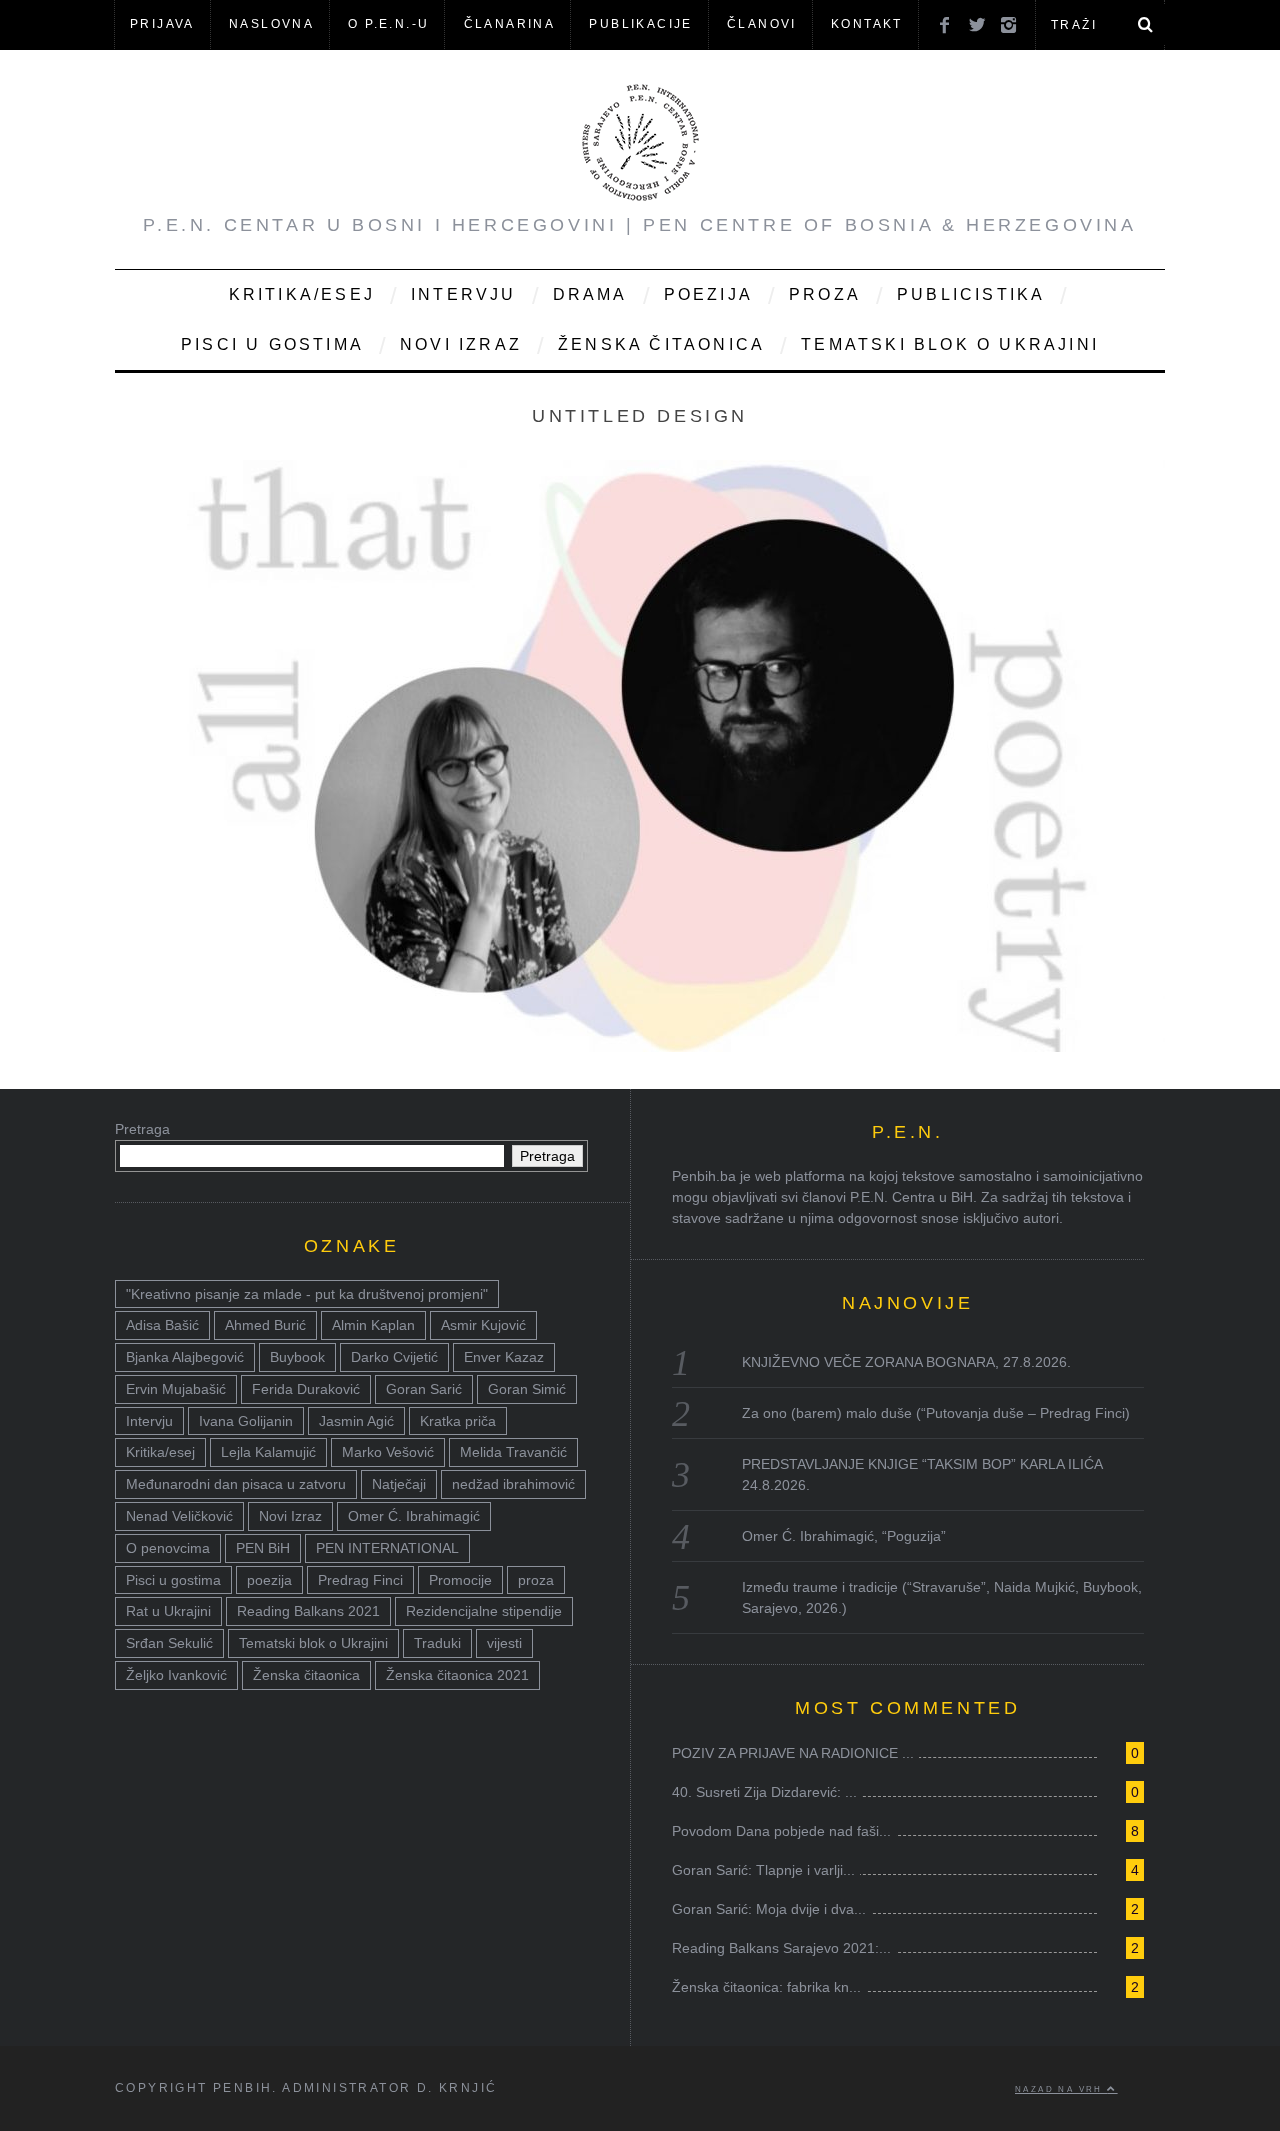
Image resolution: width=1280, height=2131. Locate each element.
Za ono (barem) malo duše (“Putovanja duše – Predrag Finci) (936, 1413)
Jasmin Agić (356, 1421)
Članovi (762, 24)
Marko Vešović (388, 1452)
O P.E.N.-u (388, 24)
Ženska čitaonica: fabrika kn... (766, 1987)
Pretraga (142, 1129)
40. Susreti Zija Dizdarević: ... (764, 1792)
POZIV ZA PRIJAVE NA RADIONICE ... (793, 1753)
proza (536, 1580)
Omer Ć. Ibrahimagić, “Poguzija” (844, 1536)
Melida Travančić (513, 1452)
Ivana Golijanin (246, 1421)
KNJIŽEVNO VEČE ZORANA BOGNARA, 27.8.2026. (906, 1362)
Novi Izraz (461, 344)
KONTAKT (867, 24)
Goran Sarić (424, 1389)
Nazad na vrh (1061, 2089)
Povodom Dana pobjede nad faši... (781, 1831)
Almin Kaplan (373, 1325)
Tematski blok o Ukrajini (950, 344)
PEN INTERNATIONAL (387, 1548)
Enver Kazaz (504, 1357)
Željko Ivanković (176, 1675)
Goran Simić (527, 1389)
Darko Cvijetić (394, 1357)
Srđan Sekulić (169, 1643)
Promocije (460, 1580)
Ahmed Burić (265, 1325)
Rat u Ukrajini (168, 1611)
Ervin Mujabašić (176, 1389)
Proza (825, 294)
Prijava (162, 24)
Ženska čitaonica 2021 (457, 1675)
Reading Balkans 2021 (308, 1611)
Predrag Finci (360, 1580)
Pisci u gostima (272, 344)
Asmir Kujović (483, 1325)
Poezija (708, 294)
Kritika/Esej (302, 294)
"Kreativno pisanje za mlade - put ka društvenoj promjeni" (307, 1294)
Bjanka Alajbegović (185, 1357)
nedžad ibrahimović (513, 1484)
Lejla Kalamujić (268, 1452)
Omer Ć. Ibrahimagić (414, 1516)
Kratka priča (458, 1421)
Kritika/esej (160, 1452)
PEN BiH (263, 1548)
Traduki (437, 1643)
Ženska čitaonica (661, 344)
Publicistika (971, 294)
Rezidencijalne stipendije (484, 1611)
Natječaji (399, 1484)
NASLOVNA (271, 24)
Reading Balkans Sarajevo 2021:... (781, 1948)
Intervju (464, 294)
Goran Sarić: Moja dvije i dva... (769, 1909)
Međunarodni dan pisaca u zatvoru (236, 1484)
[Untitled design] (640, 1046)
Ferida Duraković (306, 1389)
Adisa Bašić (162, 1325)
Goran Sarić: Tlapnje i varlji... (763, 1870)
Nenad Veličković (179, 1516)
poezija (269, 1580)
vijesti (504, 1643)
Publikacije (640, 24)
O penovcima (168, 1548)
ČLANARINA (510, 24)
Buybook (297, 1357)
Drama (590, 294)
